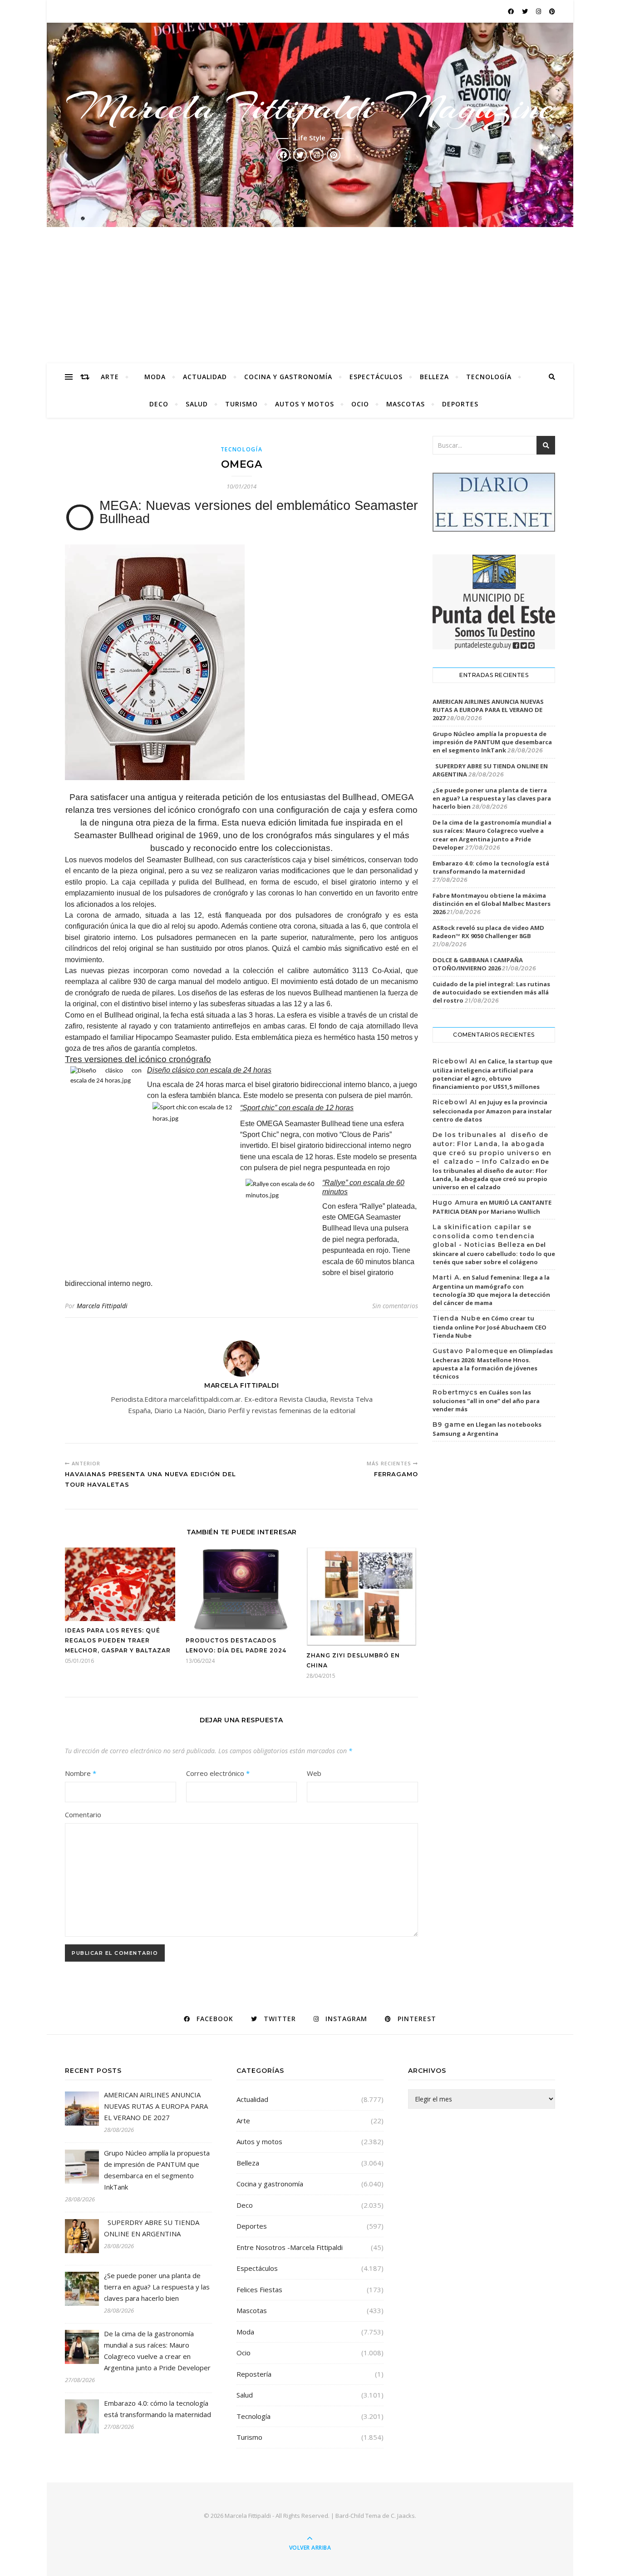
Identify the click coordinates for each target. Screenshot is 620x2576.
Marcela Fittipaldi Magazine (310, 107)
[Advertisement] (310, 295)
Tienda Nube (457, 1318)
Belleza (434, 377)
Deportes (460, 404)
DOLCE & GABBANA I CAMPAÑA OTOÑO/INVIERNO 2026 (478, 964)
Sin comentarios (395, 1306)
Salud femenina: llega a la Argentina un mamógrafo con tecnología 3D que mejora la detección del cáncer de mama (491, 1290)
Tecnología (489, 377)
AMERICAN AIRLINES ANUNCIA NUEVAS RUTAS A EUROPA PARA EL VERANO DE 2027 (488, 710)
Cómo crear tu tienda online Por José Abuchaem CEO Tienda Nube (490, 1327)
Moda (155, 377)
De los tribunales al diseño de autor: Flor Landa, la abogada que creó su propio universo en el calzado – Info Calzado (492, 1148)
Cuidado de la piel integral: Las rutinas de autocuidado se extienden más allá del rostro (491, 992)
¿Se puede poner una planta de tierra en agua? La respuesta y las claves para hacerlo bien (492, 798)
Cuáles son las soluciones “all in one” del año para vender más (486, 1401)
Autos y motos (305, 404)
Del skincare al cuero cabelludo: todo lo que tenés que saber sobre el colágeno (494, 1253)
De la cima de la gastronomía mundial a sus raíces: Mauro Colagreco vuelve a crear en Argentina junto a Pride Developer (492, 835)
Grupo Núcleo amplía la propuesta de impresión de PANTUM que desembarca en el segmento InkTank (492, 742)
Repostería (254, 2374)
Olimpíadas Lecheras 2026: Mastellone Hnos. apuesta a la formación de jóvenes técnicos (493, 1364)
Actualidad (205, 377)
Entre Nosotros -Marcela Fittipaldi (290, 2247)
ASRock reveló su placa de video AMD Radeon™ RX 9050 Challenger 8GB (488, 932)
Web (314, 1773)
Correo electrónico (218, 1773)
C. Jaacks (403, 2516)
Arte (110, 377)
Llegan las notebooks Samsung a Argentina (487, 1429)
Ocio (360, 404)
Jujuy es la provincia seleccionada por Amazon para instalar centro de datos (492, 1111)
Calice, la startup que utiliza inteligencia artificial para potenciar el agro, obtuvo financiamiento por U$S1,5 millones (492, 1074)
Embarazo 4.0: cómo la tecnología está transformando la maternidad (491, 867)
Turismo (241, 404)
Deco (159, 404)
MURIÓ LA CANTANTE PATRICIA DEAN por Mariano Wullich (492, 1207)
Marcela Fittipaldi (102, 1306)
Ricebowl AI (455, 1061)
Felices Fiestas (259, 2289)
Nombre (81, 1773)
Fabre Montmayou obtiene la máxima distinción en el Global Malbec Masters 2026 (492, 904)
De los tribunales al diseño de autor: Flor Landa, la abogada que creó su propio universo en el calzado (491, 1174)
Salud (197, 404)
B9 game (449, 1424)
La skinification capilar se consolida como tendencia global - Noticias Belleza (484, 1236)
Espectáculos (376, 377)
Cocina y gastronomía (288, 377)
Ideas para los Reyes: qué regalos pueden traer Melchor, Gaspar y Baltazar (118, 1640)
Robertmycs (455, 1392)
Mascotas (406, 404)
